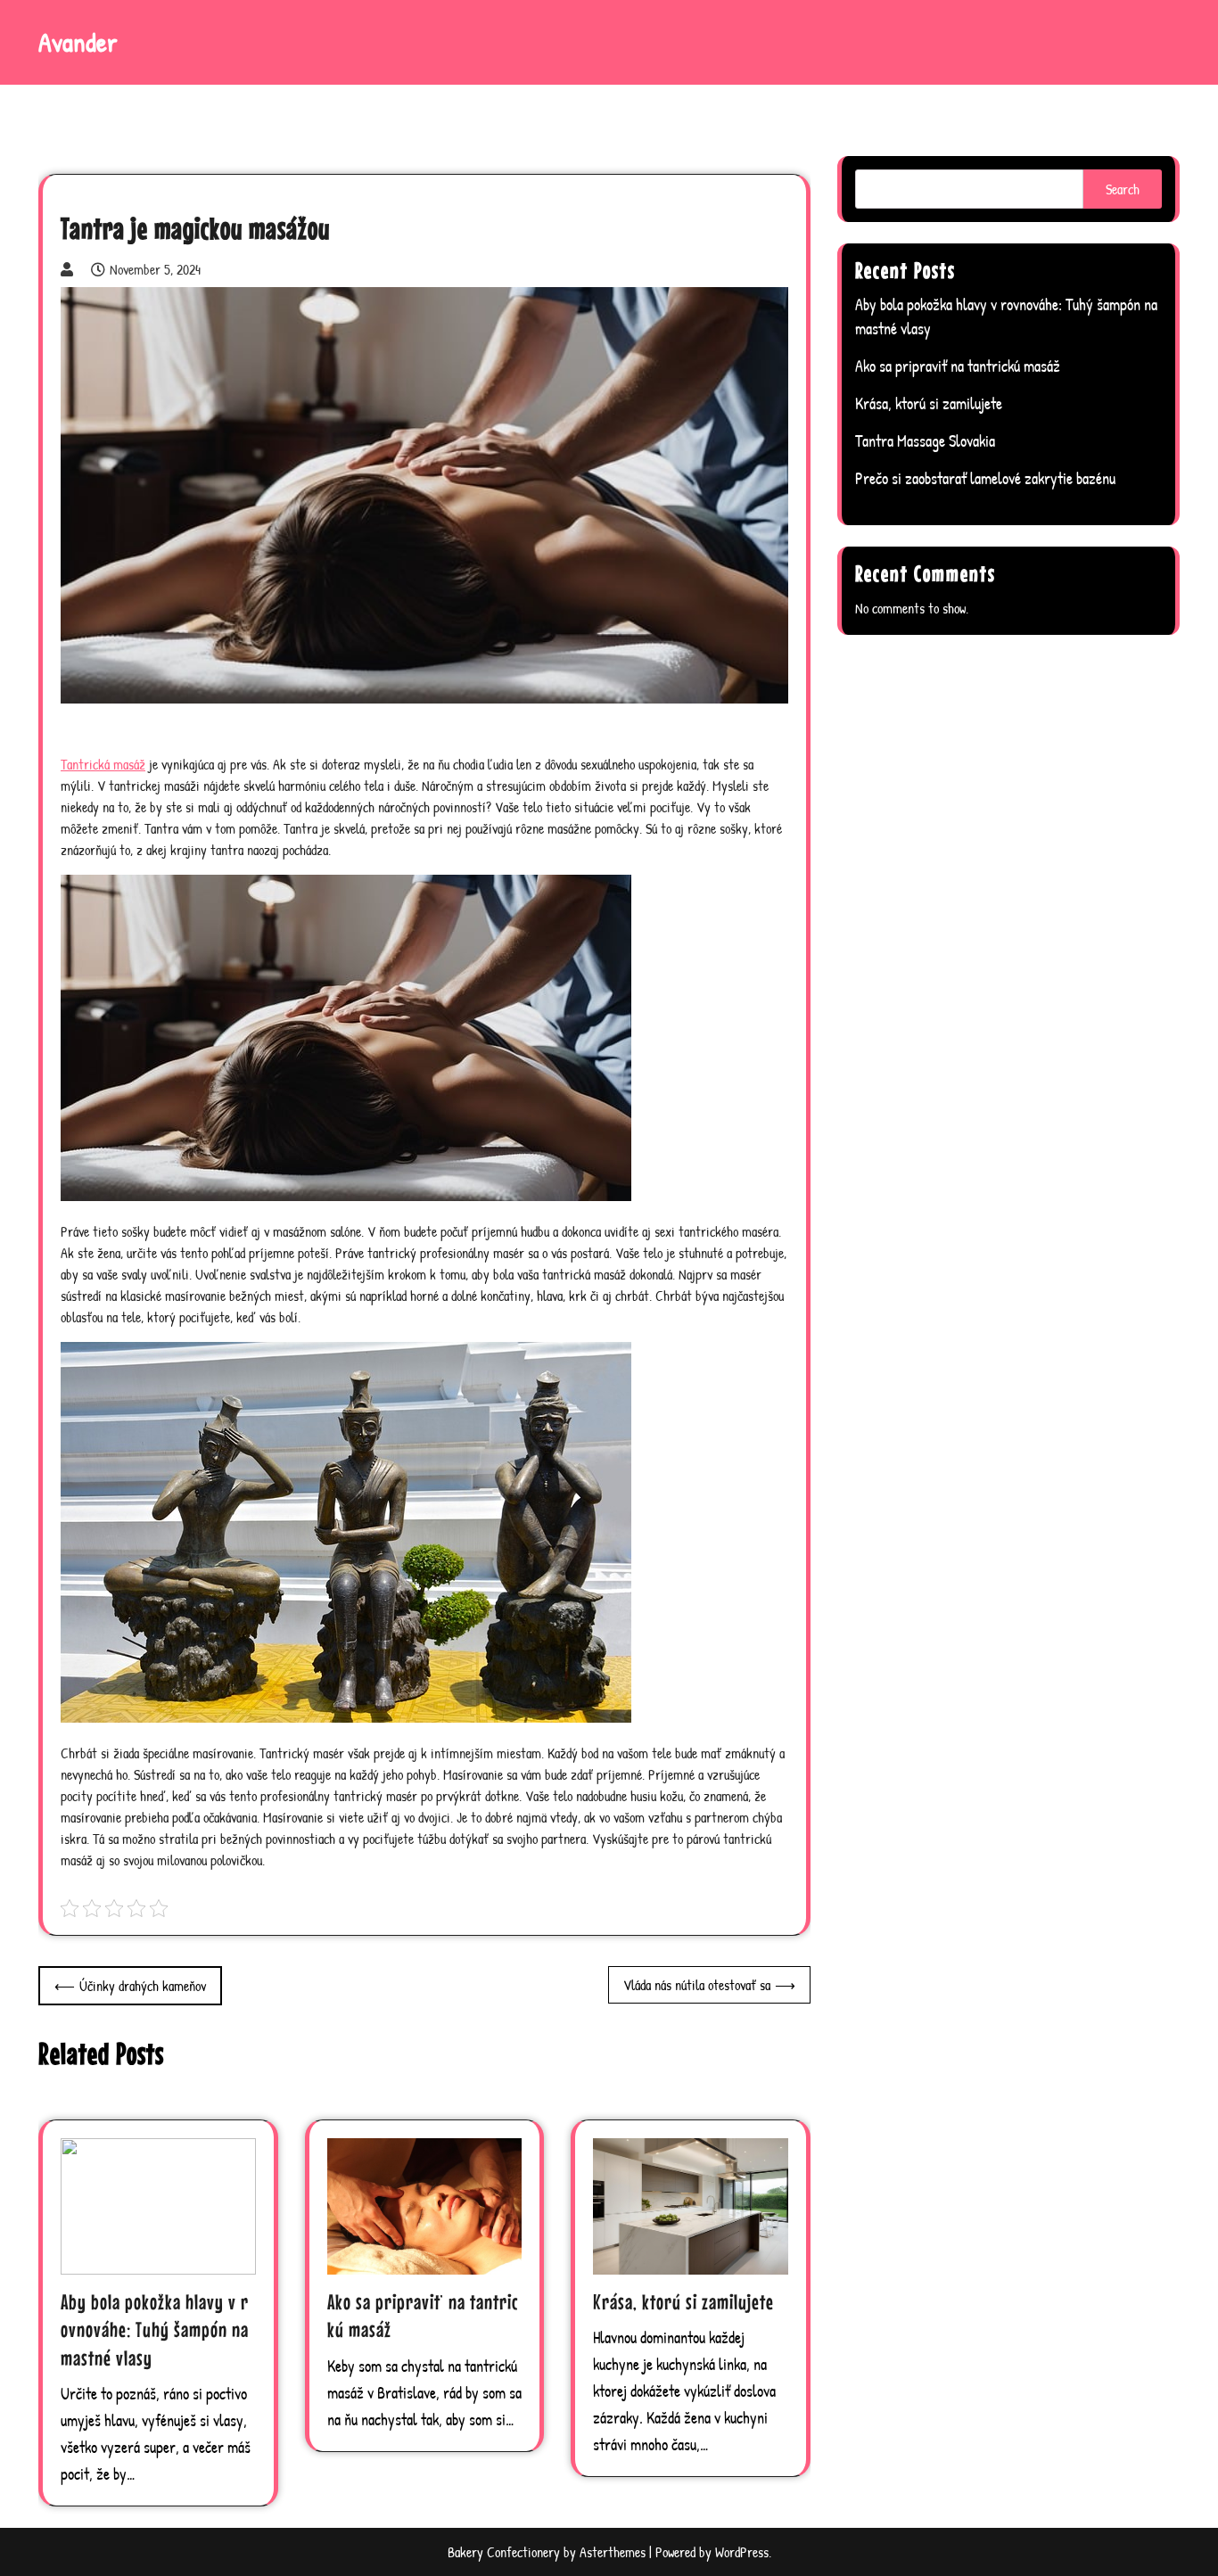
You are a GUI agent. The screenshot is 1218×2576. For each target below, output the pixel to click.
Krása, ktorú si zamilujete (683, 2302)
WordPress (742, 2552)
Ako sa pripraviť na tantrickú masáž (958, 366)
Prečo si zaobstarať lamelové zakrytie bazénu (985, 478)
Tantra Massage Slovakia (925, 441)
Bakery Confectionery (504, 2552)
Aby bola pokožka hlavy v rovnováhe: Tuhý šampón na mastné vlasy (155, 2329)
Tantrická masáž (103, 764)
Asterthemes (613, 2552)
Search (1123, 189)
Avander (78, 42)
